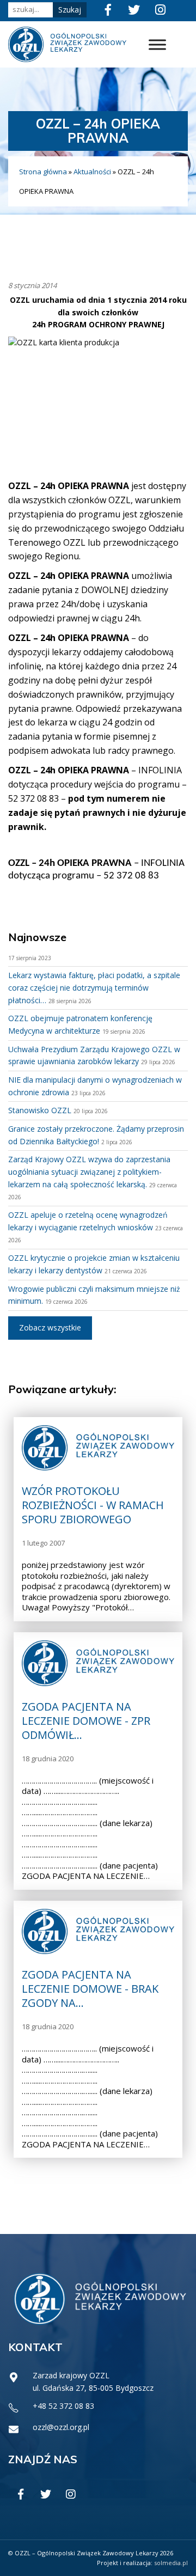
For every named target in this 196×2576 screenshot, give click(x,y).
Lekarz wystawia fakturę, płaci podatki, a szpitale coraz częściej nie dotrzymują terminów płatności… (94, 987)
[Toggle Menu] (157, 44)
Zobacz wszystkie (50, 1327)
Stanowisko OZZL (40, 1110)
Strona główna (43, 172)
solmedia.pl (171, 2563)
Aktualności (92, 172)
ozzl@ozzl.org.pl (61, 2427)
